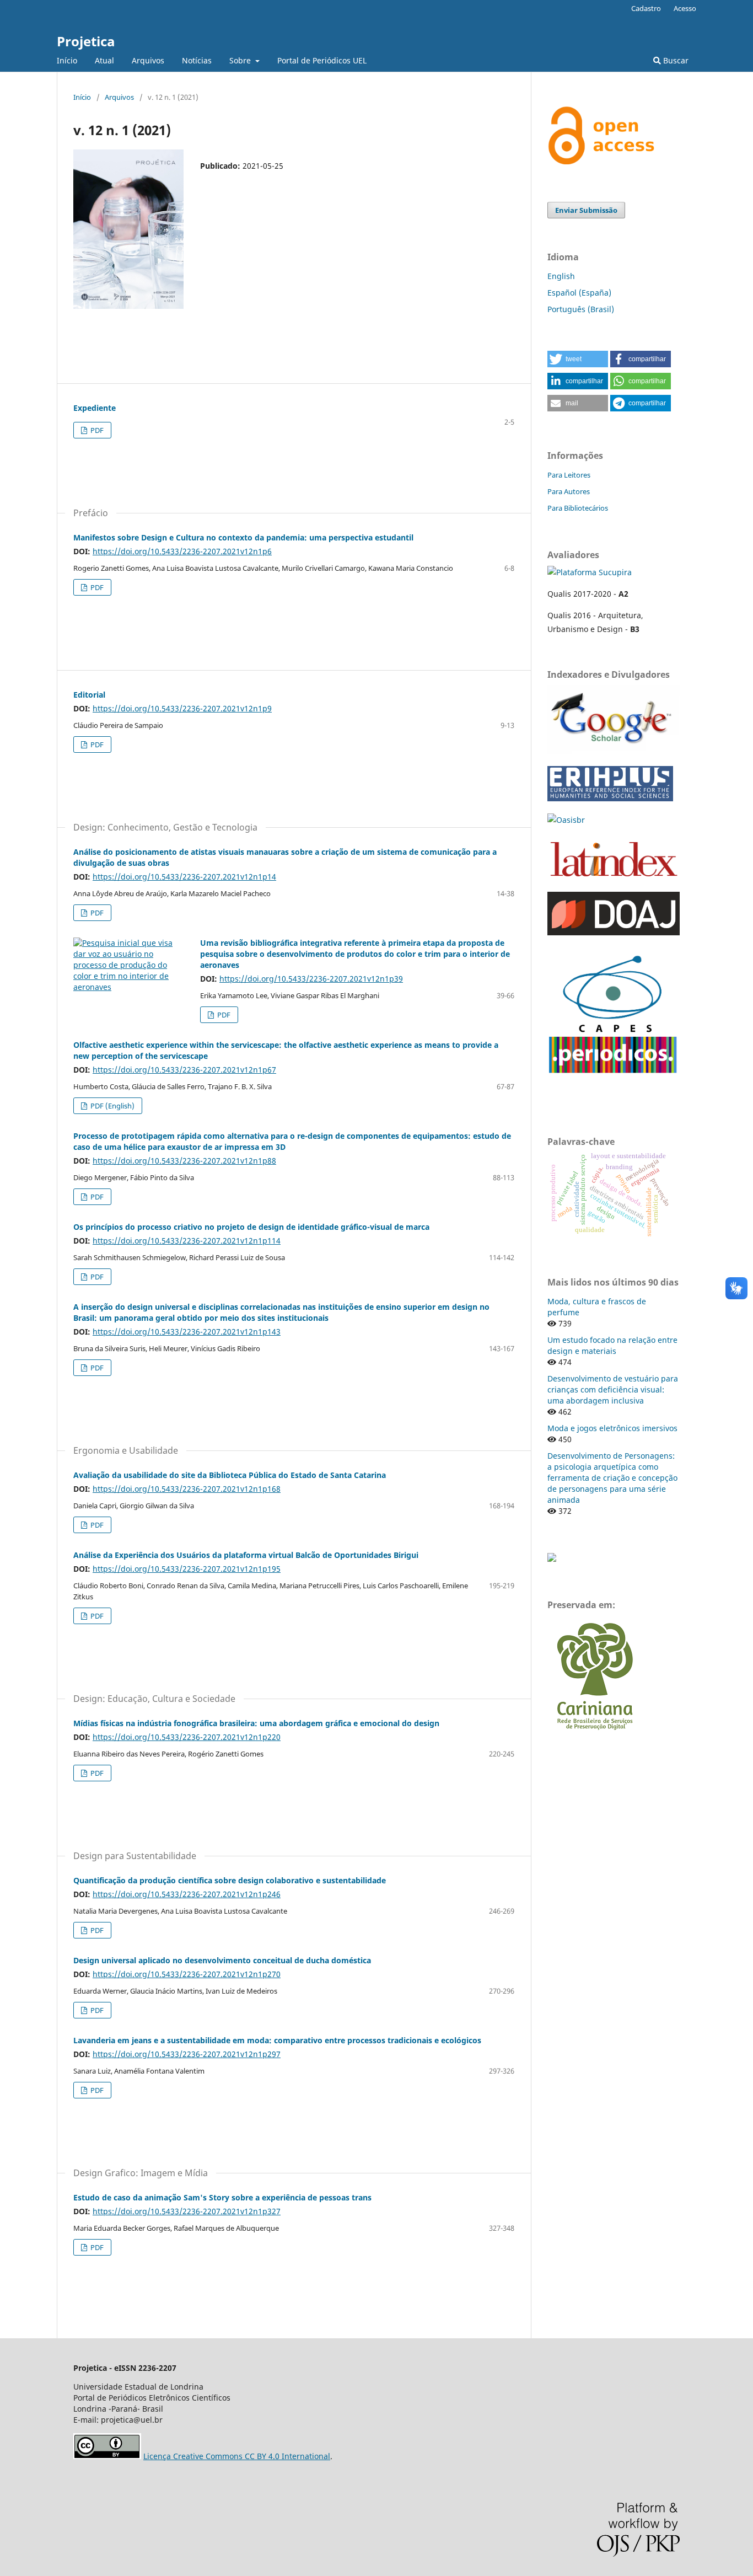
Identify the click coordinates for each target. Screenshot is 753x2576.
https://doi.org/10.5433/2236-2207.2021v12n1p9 (182, 708)
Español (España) (579, 293)
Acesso (685, 8)
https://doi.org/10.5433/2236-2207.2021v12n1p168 (187, 1489)
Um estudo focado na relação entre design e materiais (612, 1345)
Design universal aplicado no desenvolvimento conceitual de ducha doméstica (222, 1960)
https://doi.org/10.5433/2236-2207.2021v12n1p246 (187, 1894)
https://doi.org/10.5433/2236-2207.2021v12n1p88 (184, 1161)
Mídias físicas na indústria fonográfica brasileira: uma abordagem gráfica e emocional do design (256, 1723)
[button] (578, 359)
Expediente (95, 408)
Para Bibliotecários (578, 508)
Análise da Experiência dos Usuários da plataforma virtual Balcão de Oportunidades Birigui (246, 1555)
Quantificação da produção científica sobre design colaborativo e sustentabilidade (230, 1880)
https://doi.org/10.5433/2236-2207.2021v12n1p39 (311, 979)
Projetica (86, 41)
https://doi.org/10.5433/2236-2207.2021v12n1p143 (187, 1332)
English (561, 276)
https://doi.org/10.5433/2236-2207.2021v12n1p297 (187, 2054)
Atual (104, 60)
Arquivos (148, 60)
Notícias (197, 60)
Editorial (89, 695)
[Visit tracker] (552, 1559)
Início (67, 60)
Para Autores (569, 491)
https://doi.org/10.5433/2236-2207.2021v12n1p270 (187, 1974)
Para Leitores (569, 475)
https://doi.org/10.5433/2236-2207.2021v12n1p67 (184, 1070)
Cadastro (646, 8)
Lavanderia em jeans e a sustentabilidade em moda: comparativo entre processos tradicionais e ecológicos (277, 2040)
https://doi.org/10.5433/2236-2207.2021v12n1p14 (184, 877)
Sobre (241, 60)
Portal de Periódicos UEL (322, 60)
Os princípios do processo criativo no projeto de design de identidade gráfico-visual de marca (251, 1227)
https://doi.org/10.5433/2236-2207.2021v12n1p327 (187, 2211)
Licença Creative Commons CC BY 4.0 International (237, 2456)
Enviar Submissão (586, 210)
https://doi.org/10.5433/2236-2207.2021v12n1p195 (187, 1569)
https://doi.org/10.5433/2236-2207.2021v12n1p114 (187, 1241)
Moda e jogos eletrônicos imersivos (612, 1428)
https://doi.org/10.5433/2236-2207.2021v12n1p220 (187, 1737)
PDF (96, 430)
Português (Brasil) (581, 309)
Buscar (675, 60)
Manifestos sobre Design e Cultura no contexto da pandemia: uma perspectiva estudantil (243, 537)
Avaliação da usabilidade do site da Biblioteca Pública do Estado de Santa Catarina (230, 1475)
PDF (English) (112, 1106)
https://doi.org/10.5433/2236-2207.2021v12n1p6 (182, 551)
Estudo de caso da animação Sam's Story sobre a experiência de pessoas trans (222, 2197)
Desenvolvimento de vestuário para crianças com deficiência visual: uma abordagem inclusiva (613, 1389)
